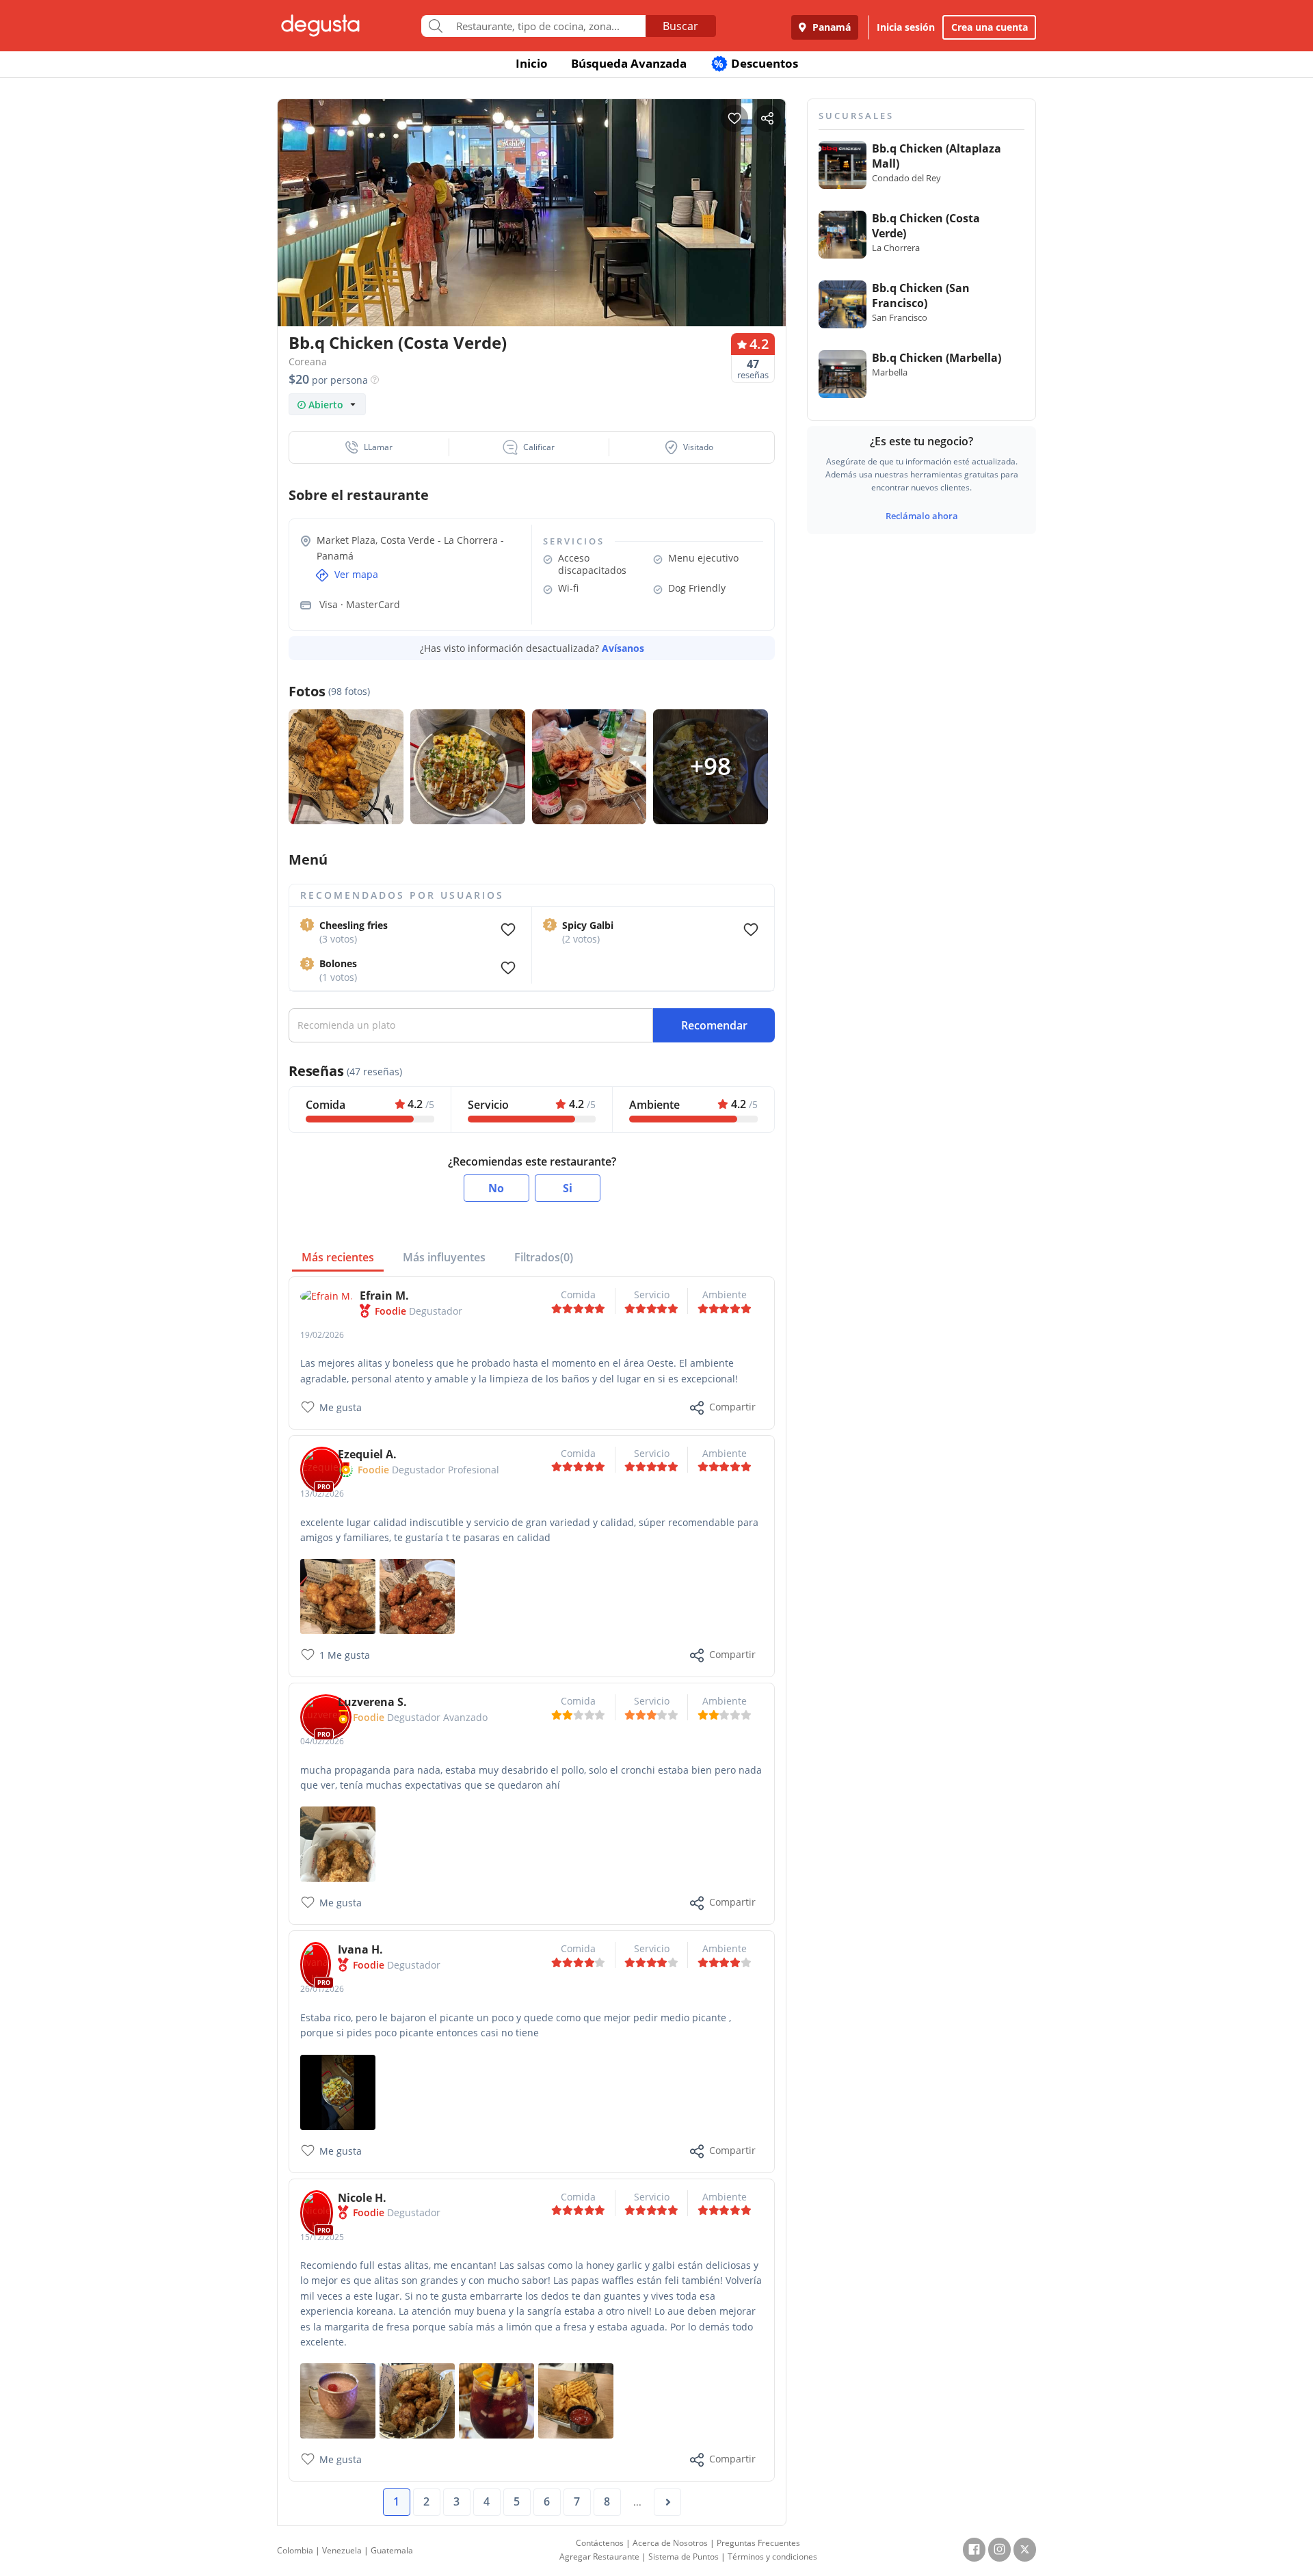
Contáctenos (600, 2543)
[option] (532, 239)
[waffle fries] (576, 2400)
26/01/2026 (322, 1989)
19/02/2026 (322, 1335)
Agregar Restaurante (599, 2557)
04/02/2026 (322, 1741)
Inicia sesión (906, 27)
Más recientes (338, 1257)
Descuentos (756, 63)
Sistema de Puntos (684, 2557)
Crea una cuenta (990, 27)
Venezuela (342, 2550)
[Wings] (417, 1595)
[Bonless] (338, 1595)
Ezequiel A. (367, 1454)
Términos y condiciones (772, 2557)
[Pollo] (338, 1843)
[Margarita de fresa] (338, 2400)
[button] (369, 447)
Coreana (308, 362)
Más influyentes (444, 1257)
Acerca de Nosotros (670, 2543)
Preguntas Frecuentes (758, 2543)
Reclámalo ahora (922, 516)
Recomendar (714, 1025)
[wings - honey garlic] (417, 2400)
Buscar (680, 26)
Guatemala (392, 2550)
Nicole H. (362, 2198)
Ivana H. (360, 1949)
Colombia (295, 2550)
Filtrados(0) (544, 1257)
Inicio (532, 63)
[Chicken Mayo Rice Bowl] (338, 2091)
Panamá (830, 27)
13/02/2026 (322, 1494)
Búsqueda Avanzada (629, 63)
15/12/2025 (322, 2237)
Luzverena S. (372, 1702)
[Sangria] (496, 2400)
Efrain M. (384, 1296)
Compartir (732, 1407)
